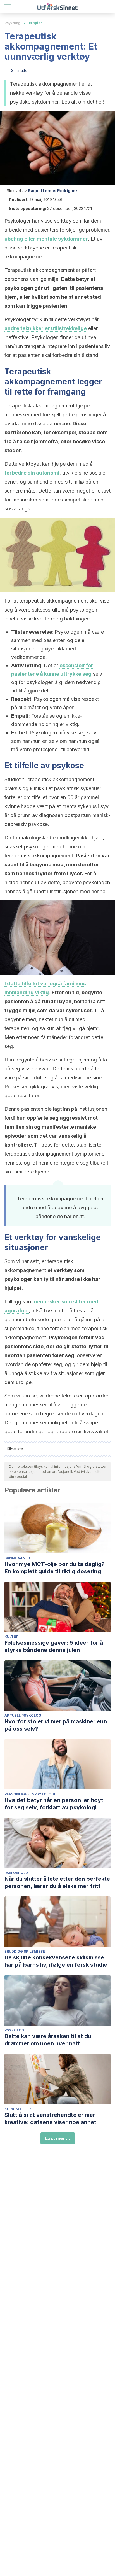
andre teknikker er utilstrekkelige (46, 328)
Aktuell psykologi (23, 1715)
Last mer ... (58, 2138)
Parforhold (16, 1873)
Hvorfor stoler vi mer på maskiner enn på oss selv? (56, 1725)
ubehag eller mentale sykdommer (46, 239)
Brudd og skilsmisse (25, 1951)
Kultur (11, 1637)
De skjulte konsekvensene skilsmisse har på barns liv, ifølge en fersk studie (56, 1961)
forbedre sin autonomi (32, 473)
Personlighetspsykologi (30, 1794)
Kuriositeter (18, 2109)
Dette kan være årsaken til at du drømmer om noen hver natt (48, 2040)
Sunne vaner (17, 1558)
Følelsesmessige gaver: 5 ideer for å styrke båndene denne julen (54, 1646)
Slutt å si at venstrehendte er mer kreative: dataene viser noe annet (50, 2118)
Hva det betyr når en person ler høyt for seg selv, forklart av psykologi (54, 1804)
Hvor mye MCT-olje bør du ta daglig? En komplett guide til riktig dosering (55, 1568)
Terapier (34, 23)
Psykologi (13, 23)
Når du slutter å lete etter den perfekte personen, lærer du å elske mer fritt (57, 1882)
